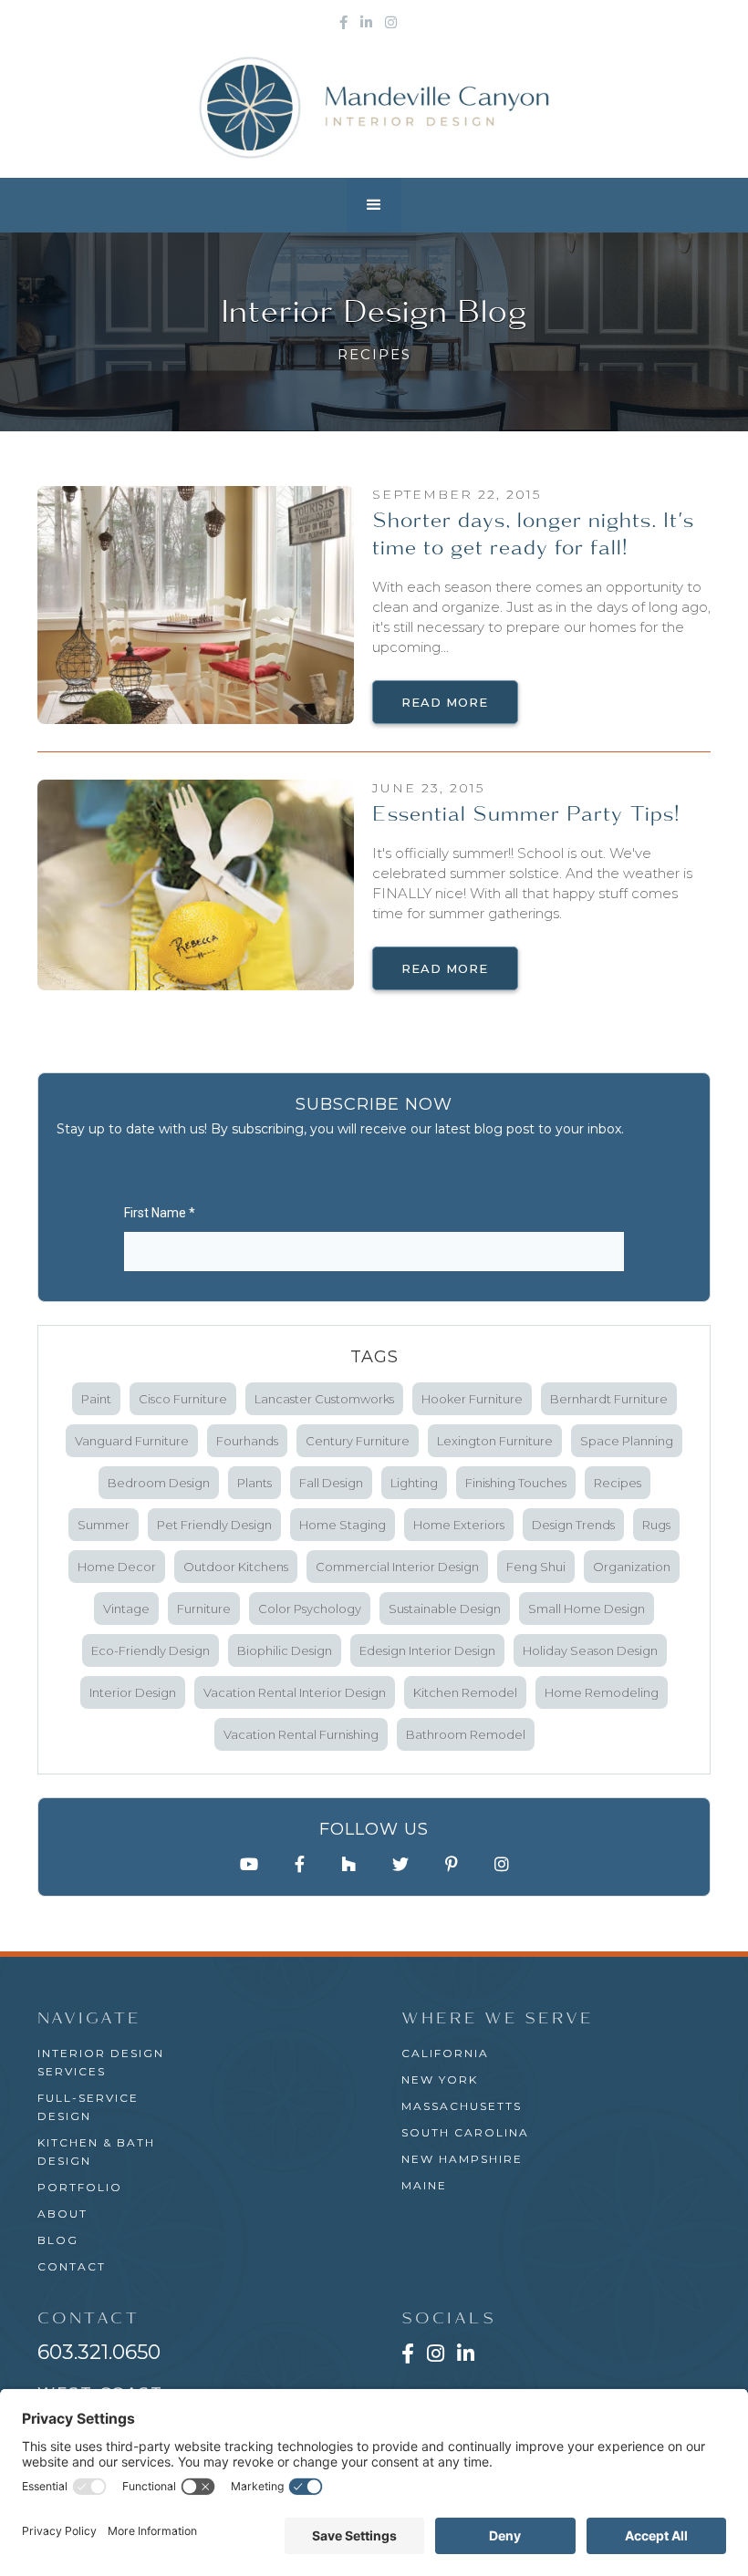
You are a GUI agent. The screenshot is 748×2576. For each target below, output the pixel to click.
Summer (104, 1525)
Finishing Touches (516, 1483)
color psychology (310, 1609)
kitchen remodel (465, 1692)
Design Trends (573, 1525)
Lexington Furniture (495, 1441)
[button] (374, 205)
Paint (96, 1399)
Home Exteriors (459, 1525)
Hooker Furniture (472, 1399)
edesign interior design (427, 1650)
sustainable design (445, 1609)
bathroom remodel (466, 1734)
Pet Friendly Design (214, 1525)
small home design (587, 1609)
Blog (58, 2240)
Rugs (656, 1525)
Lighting (414, 1483)
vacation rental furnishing (301, 1734)
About (62, 2214)
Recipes (618, 1483)
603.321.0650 (99, 2352)
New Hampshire (462, 2159)
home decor (117, 1567)
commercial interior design (397, 1567)
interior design (133, 1692)
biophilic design (285, 1650)
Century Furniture (358, 1441)
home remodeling (602, 1692)
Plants (255, 1483)
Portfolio (80, 2187)
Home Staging (343, 1525)
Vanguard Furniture (132, 1441)
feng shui (536, 1567)
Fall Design (331, 1483)
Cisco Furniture (183, 1399)
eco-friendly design (151, 1650)
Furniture (204, 1609)
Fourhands (247, 1441)
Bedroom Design (159, 1483)
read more (445, 702)
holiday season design (590, 1650)
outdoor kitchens (236, 1567)
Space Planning (627, 1441)
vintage (126, 1609)
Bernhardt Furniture (609, 1399)
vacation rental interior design (295, 1692)
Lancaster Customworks (324, 1399)
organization (632, 1567)
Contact (72, 2266)
